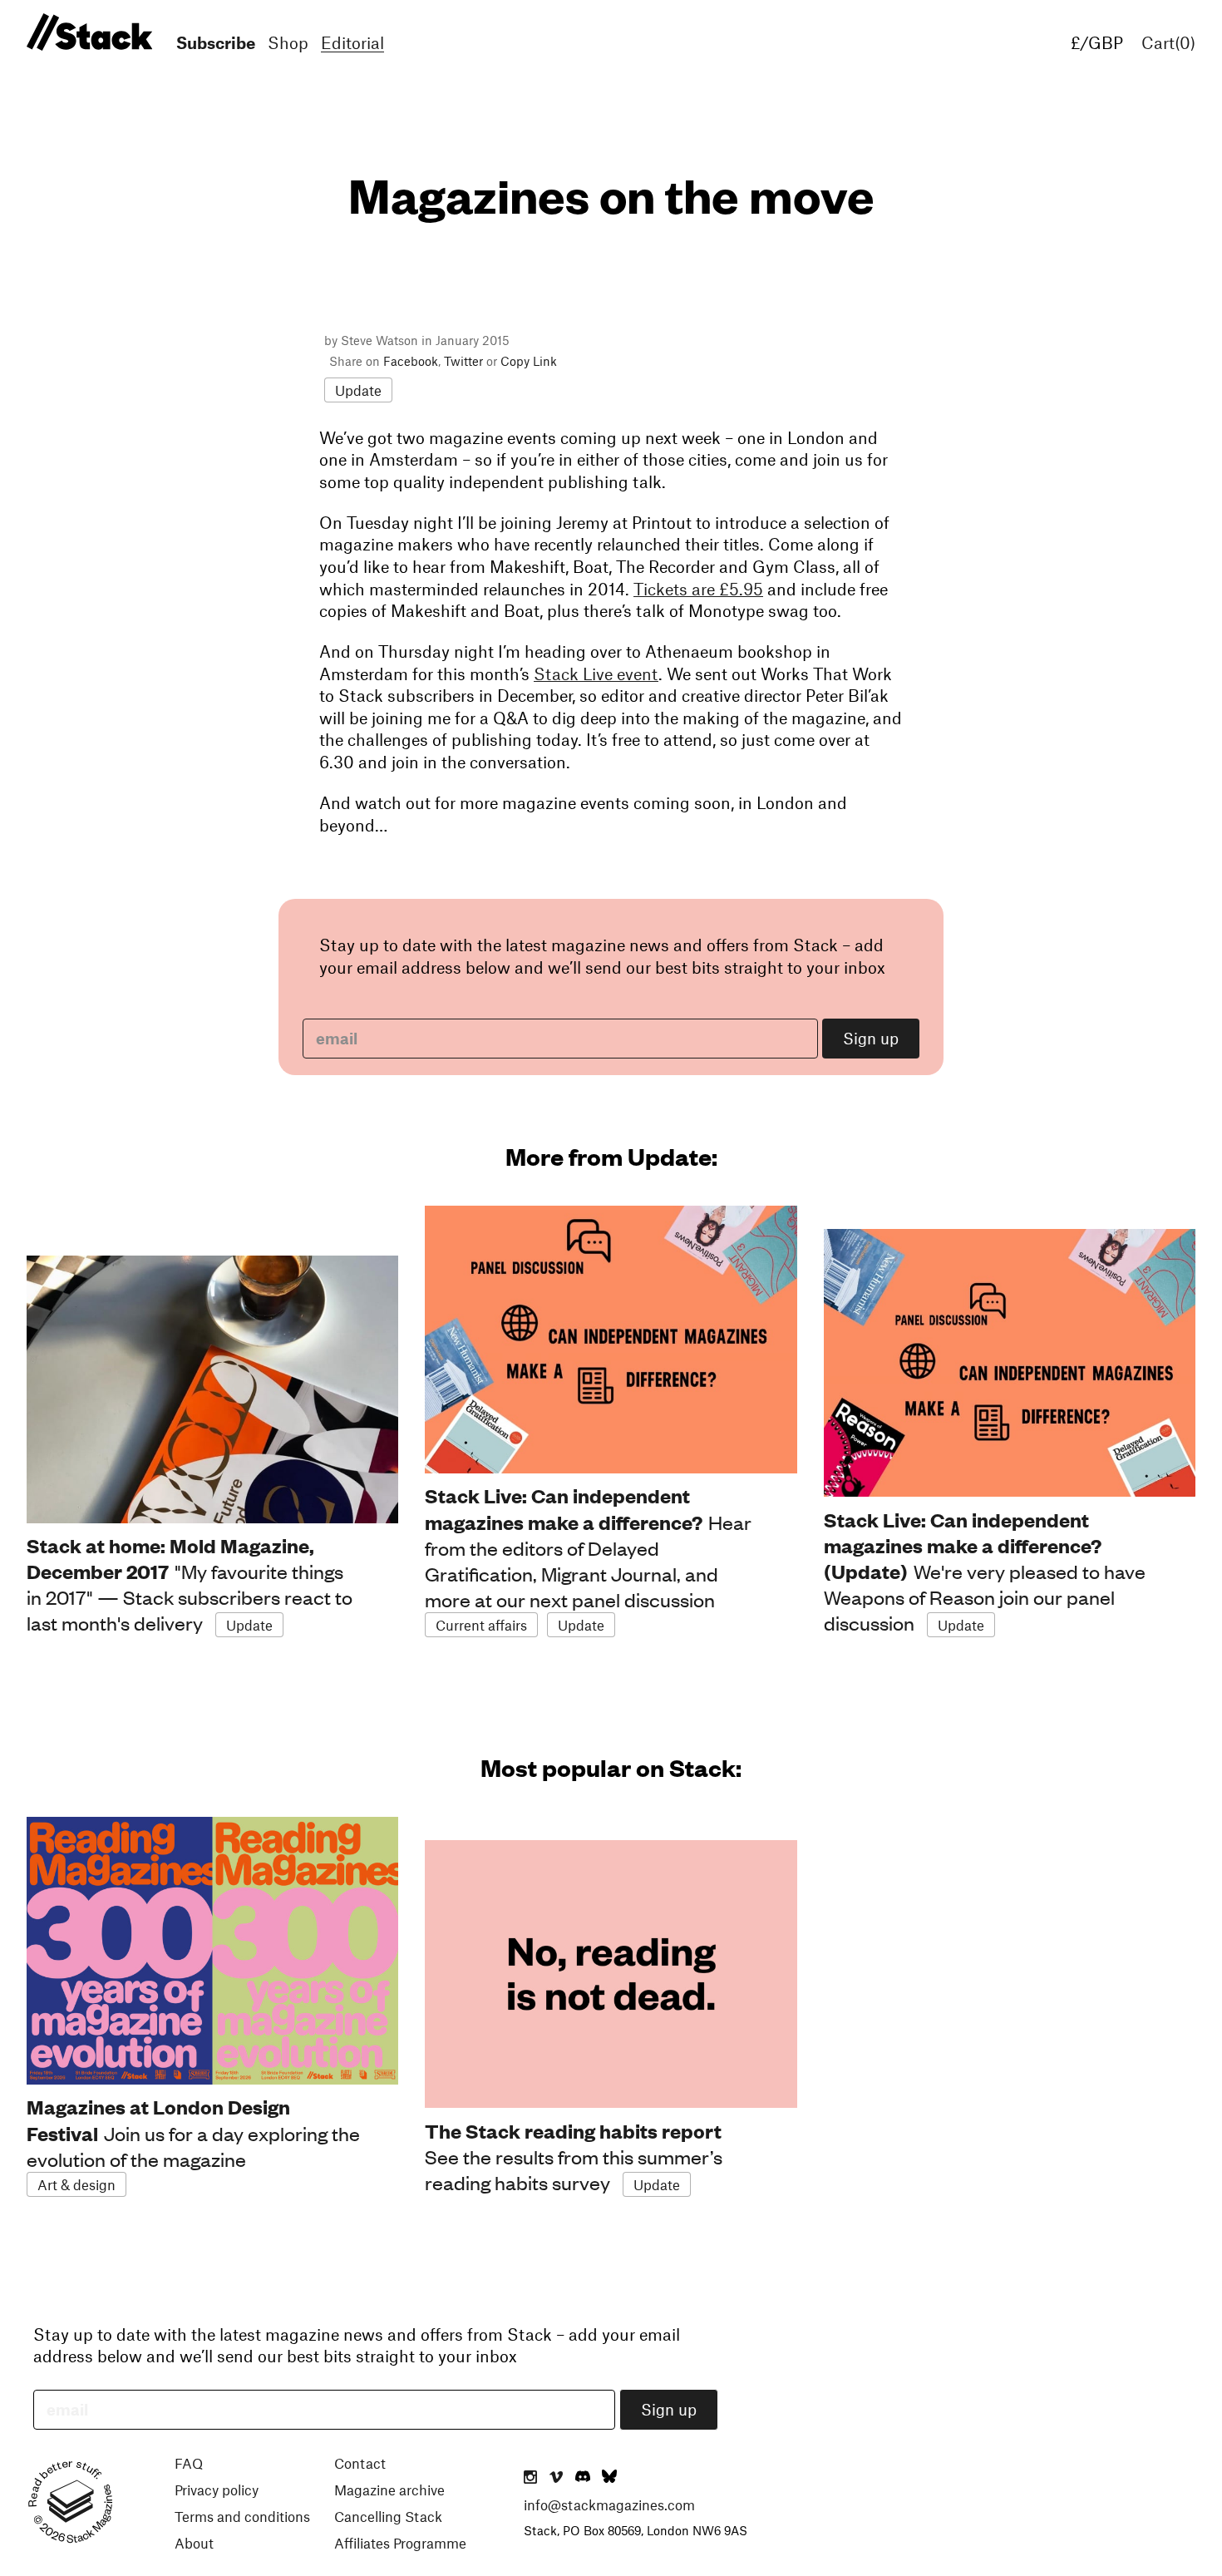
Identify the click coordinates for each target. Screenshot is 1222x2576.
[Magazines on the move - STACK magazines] (87, 33)
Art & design (76, 2184)
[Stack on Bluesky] (609, 2478)
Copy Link (529, 361)
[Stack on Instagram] (530, 2478)
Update (358, 390)
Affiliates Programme (400, 2543)
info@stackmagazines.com (609, 2504)
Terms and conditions (242, 2516)
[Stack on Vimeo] (556, 2478)
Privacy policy (217, 2490)
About (194, 2543)
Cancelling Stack (388, 2516)
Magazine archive (389, 2490)
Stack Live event (596, 674)
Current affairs (481, 1625)
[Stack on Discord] (584, 2478)
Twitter (463, 361)
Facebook (411, 361)
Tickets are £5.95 (698, 589)
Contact (360, 2463)
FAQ (189, 2463)
